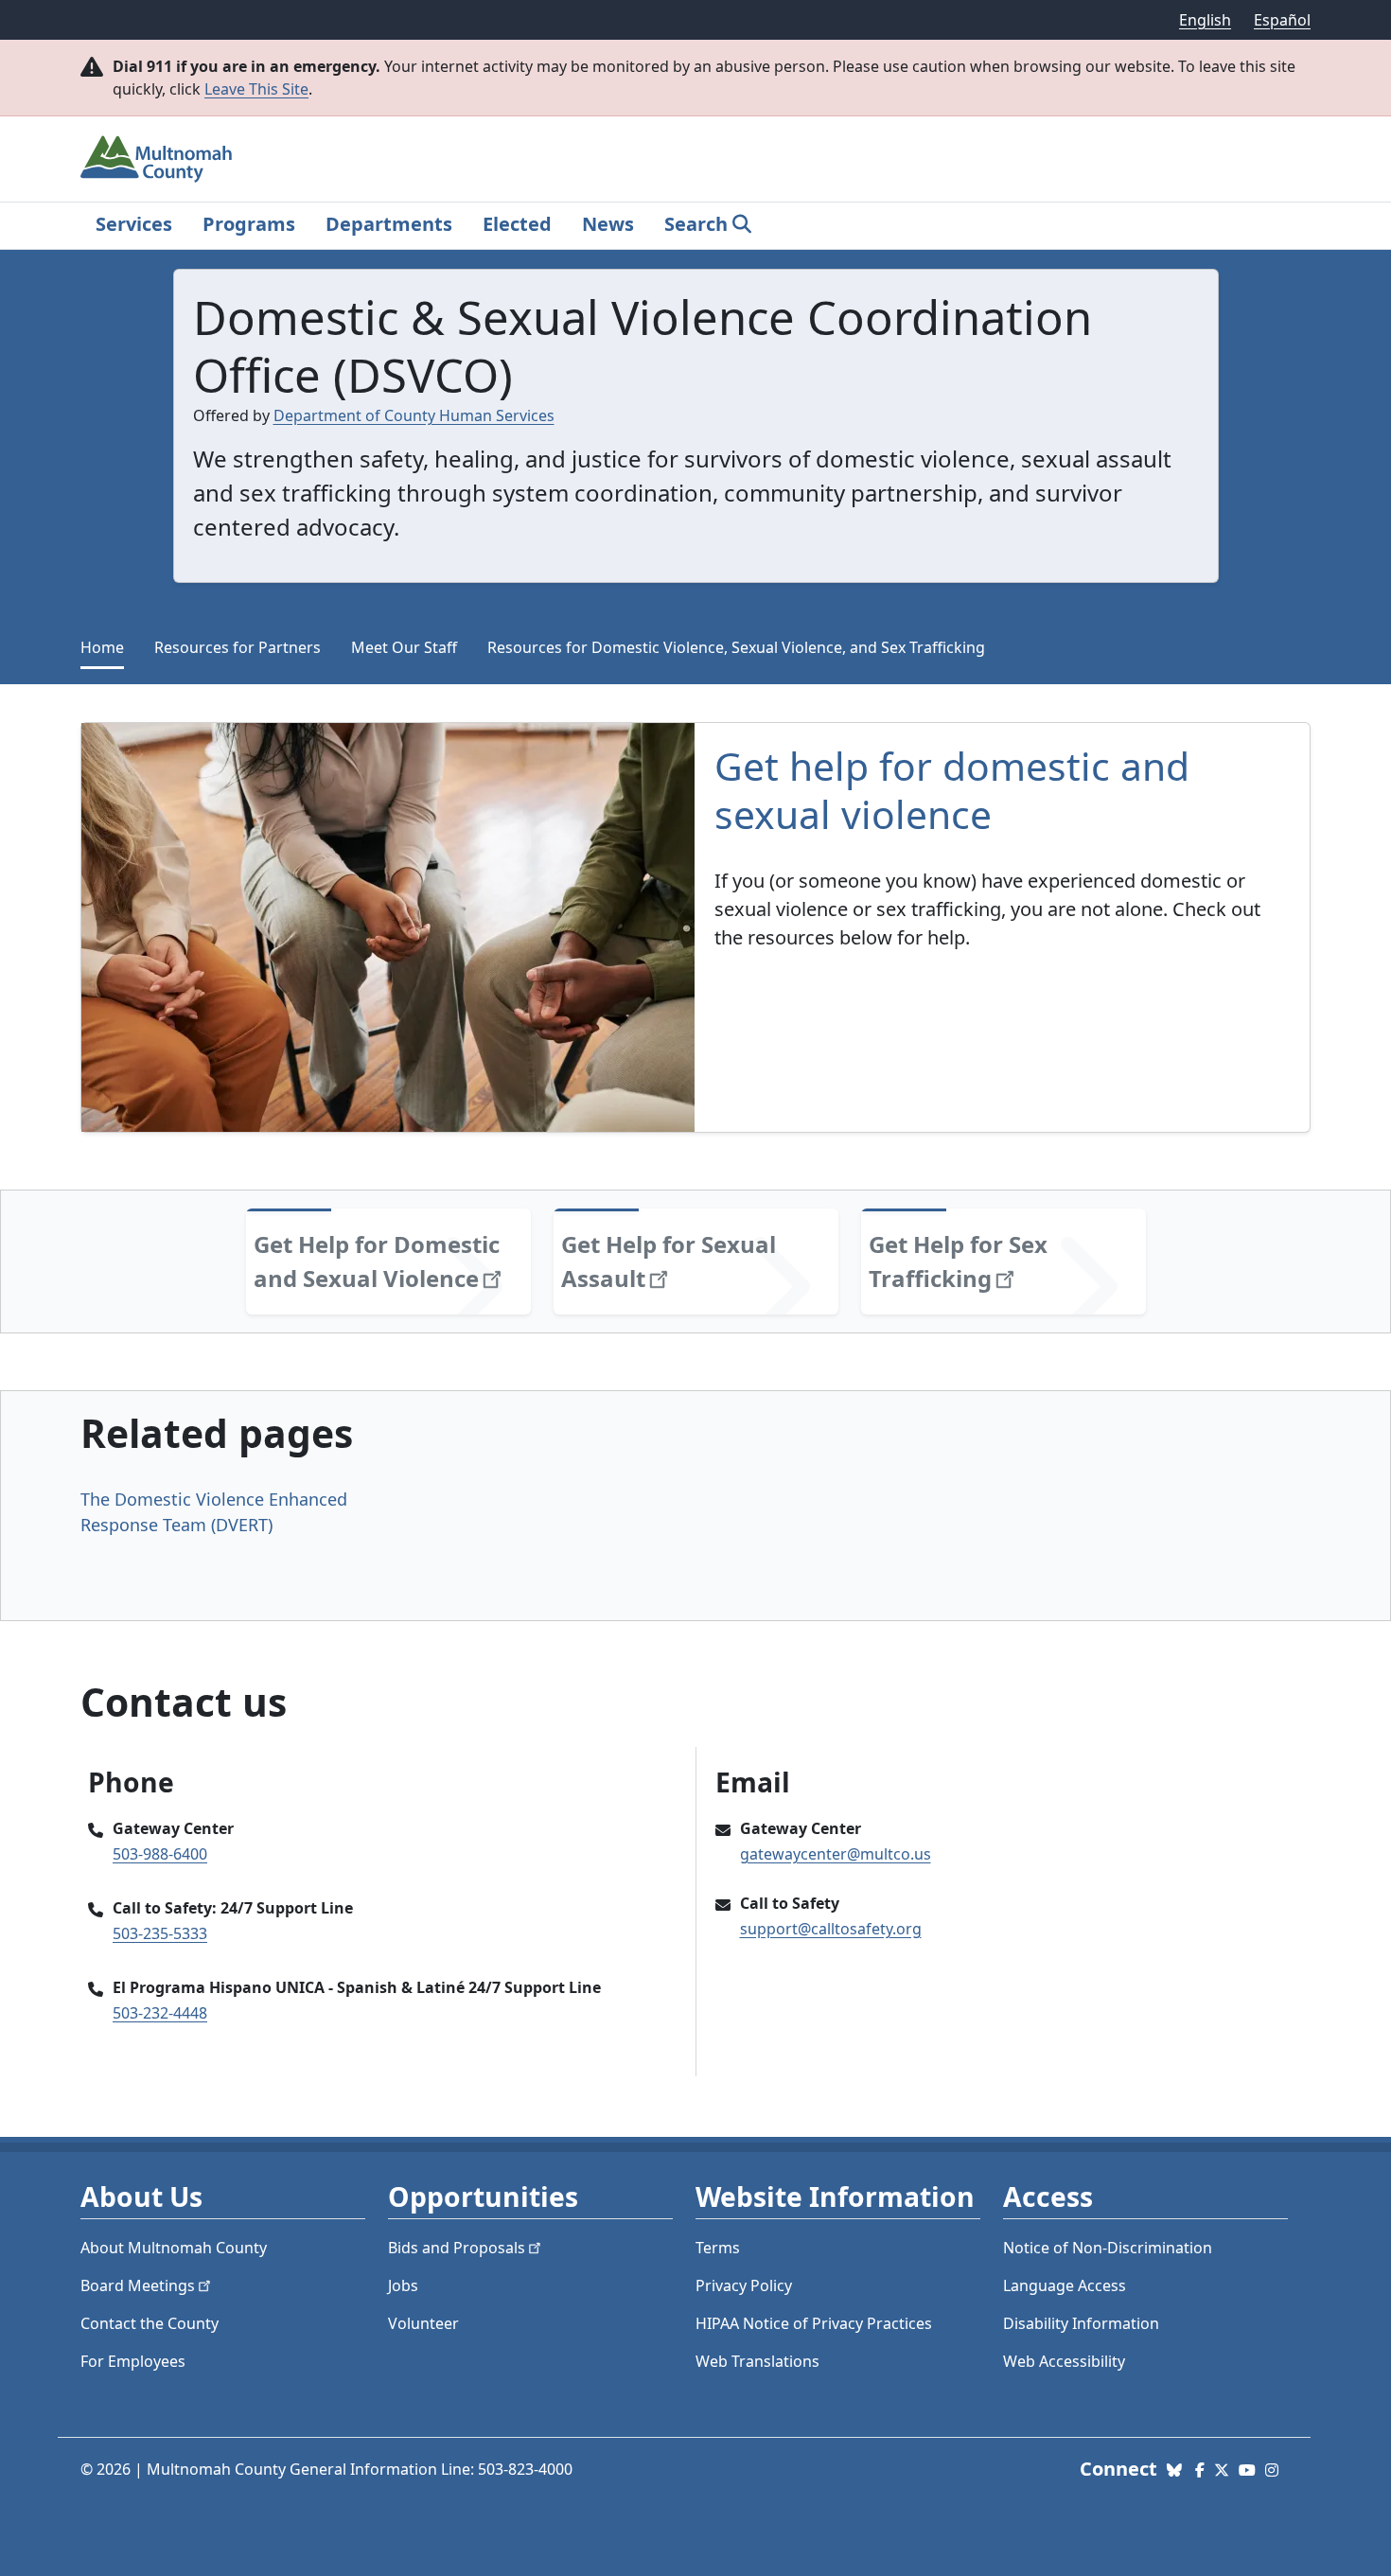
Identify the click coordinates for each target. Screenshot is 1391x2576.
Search (696, 224)
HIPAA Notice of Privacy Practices (814, 2323)
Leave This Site (256, 89)
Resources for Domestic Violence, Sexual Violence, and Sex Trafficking (736, 647)
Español (1282, 20)
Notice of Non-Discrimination (1108, 2248)
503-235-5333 (160, 1933)
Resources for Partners (238, 647)
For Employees (133, 2361)
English (1205, 20)
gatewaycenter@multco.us (836, 1854)
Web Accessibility (1064, 2361)
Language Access (1065, 2285)
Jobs (403, 2285)
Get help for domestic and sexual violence (952, 790)
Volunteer (423, 2323)
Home (102, 647)
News (608, 224)
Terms (718, 2248)
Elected (517, 224)
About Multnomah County (174, 2248)
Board (138, 2285)
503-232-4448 (160, 2013)
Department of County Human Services (414, 415)
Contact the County (150, 2323)
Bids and (457, 2248)
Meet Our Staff (404, 647)
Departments (389, 224)
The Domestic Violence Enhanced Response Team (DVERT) (214, 1512)
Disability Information (1081, 2323)
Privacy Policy (744, 2285)
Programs (249, 224)
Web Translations (757, 2361)
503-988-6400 (160, 1854)
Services (134, 224)
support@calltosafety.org (831, 1929)
